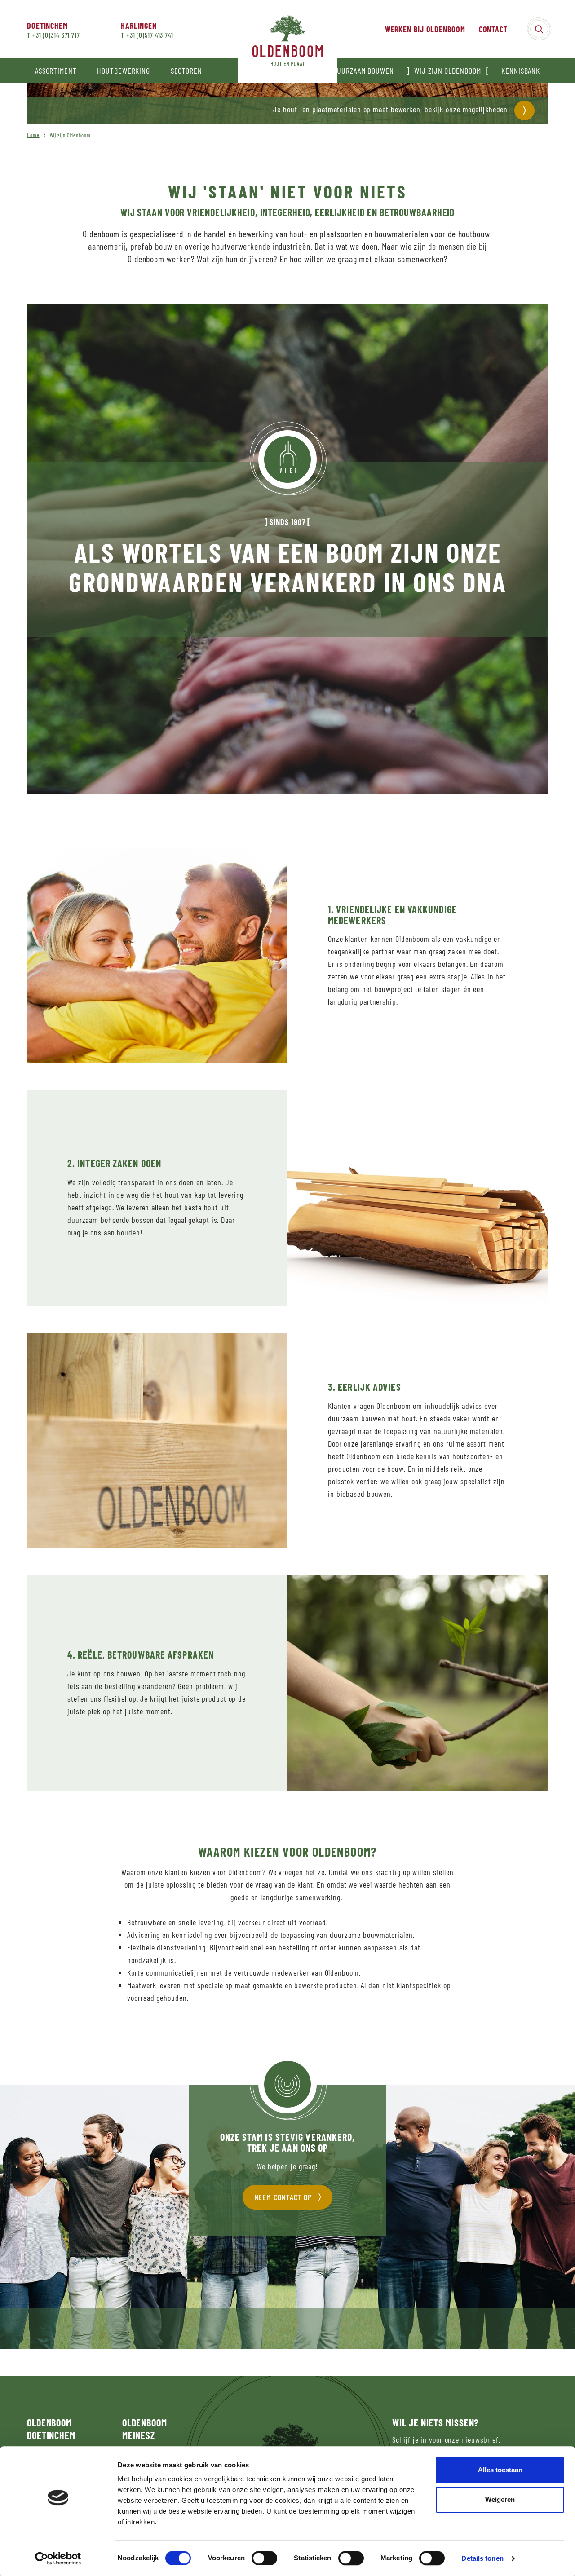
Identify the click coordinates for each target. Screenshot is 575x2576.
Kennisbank (521, 71)
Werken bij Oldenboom (425, 29)
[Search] (539, 29)
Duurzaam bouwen (363, 71)
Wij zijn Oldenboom (447, 71)
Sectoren (186, 71)
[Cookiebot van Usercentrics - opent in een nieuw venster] (58, 2558)
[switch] (264, 2558)
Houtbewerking (124, 71)
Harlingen (139, 26)
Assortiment (56, 71)
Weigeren (500, 2499)
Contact (493, 29)
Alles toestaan (500, 2470)
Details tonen (482, 2558)
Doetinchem (47, 26)
